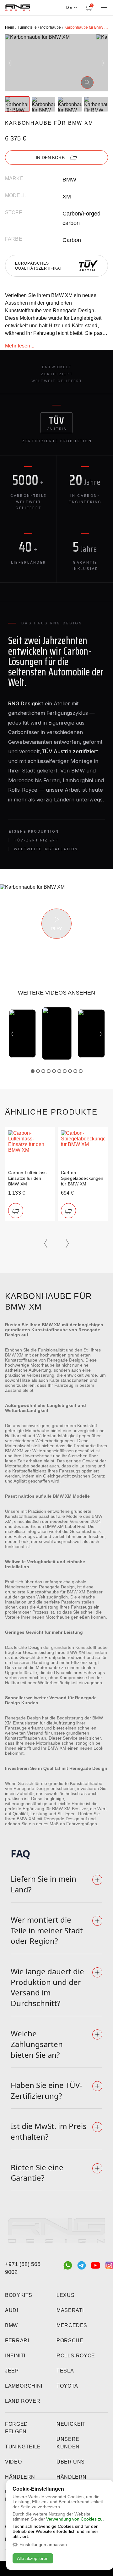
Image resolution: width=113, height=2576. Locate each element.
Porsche (70, 2341)
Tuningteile (23, 2447)
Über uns (71, 2462)
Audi (12, 2310)
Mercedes (72, 2325)
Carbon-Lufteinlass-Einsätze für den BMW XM (28, 1178)
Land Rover (23, 2401)
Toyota (67, 2386)
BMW (11, 2325)
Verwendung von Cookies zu (74, 2519)
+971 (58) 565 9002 (23, 2268)
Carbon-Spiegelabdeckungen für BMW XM (82, 1178)
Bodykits (19, 2295)
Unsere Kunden (68, 2443)
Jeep (12, 2371)
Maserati (70, 2310)
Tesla (65, 2371)
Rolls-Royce (76, 2356)
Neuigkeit (71, 2424)
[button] (10, 63)
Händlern (20, 2477)
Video (13, 2462)
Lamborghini (24, 2386)
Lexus (65, 2295)
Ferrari (17, 2341)
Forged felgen (16, 2428)
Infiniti (15, 2356)
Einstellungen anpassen (43, 2544)
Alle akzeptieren (33, 2558)
